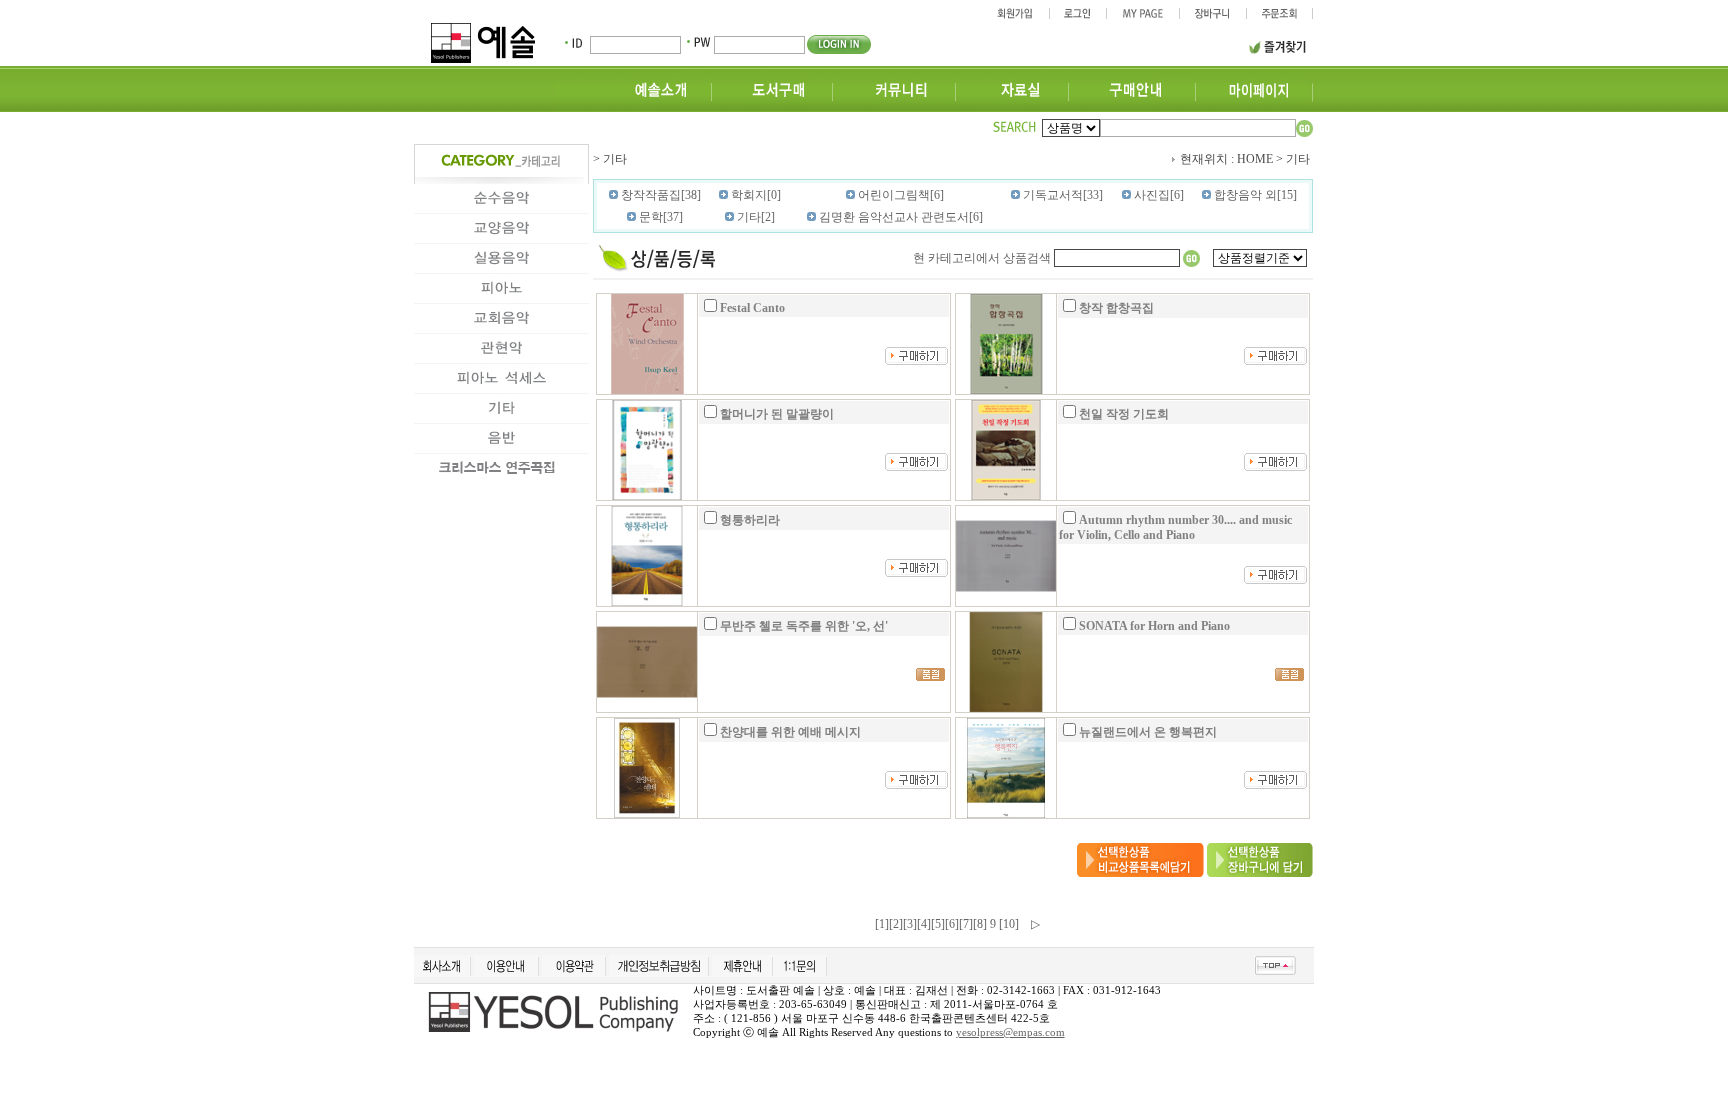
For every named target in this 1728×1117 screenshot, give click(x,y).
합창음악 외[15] (1254, 195)
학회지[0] (754, 195)
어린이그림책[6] (899, 195)
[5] (938, 924)
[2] (896, 924)
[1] (882, 924)
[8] (980, 924)
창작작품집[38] (659, 195)
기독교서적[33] (1061, 195)
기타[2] (754, 217)
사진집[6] (1157, 195)
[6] (952, 924)
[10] (1009, 924)
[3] (910, 924)
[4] (924, 924)
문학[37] (659, 217)
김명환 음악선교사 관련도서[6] (899, 217)
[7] (966, 924)
